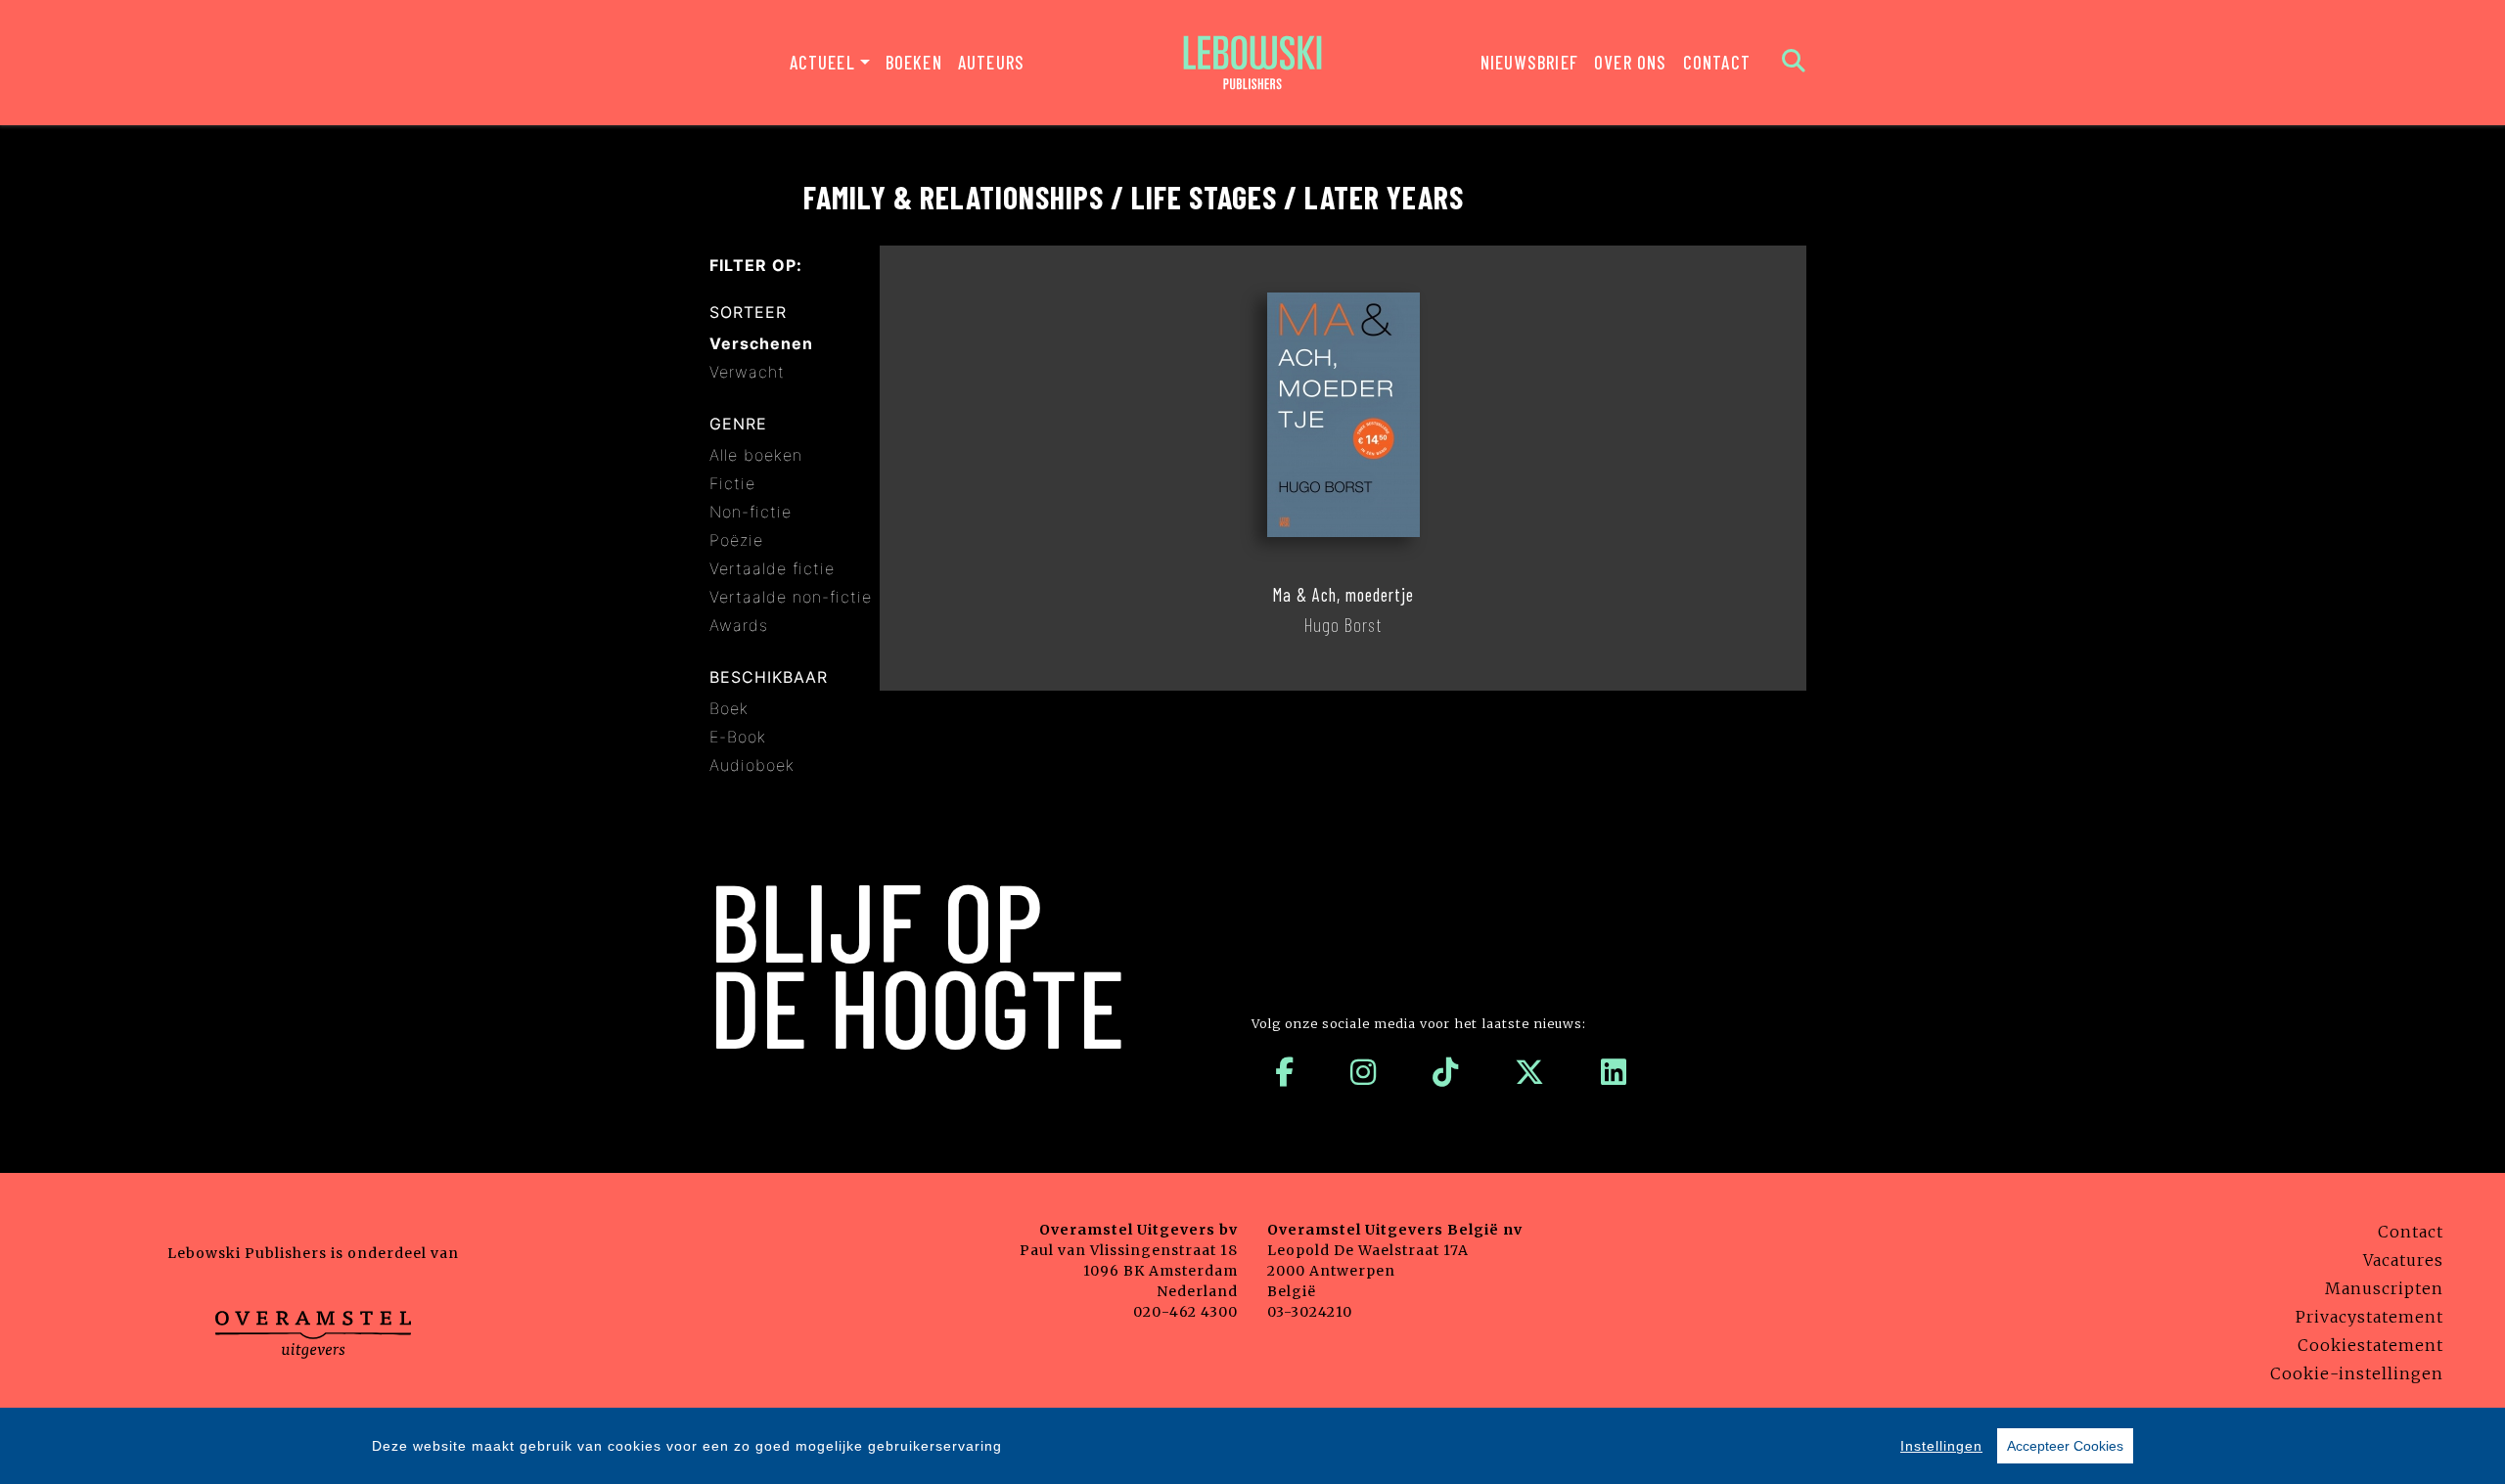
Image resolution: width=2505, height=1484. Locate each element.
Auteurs (991, 62)
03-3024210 (1310, 1312)
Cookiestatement (2370, 1345)
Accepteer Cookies (2065, 1446)
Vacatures (2403, 1260)
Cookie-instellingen (2357, 1373)
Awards (739, 625)
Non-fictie (751, 512)
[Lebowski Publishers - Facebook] (1285, 1072)
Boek (729, 708)
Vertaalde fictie (772, 568)
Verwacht (747, 372)
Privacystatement (2369, 1317)
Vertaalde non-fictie (791, 597)
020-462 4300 (1185, 1312)
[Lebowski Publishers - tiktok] (1446, 1072)
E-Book (738, 737)
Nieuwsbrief (1529, 62)
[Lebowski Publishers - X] (1530, 1072)
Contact (1717, 62)
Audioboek (752, 765)
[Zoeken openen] (1794, 63)
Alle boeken (756, 455)
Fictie (732, 483)
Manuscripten (2384, 1288)
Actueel (822, 62)
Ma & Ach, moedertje (1343, 595)
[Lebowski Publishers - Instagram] (1364, 1072)
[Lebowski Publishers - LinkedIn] (1614, 1072)
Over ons (1631, 62)
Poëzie (736, 540)
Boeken (914, 62)
